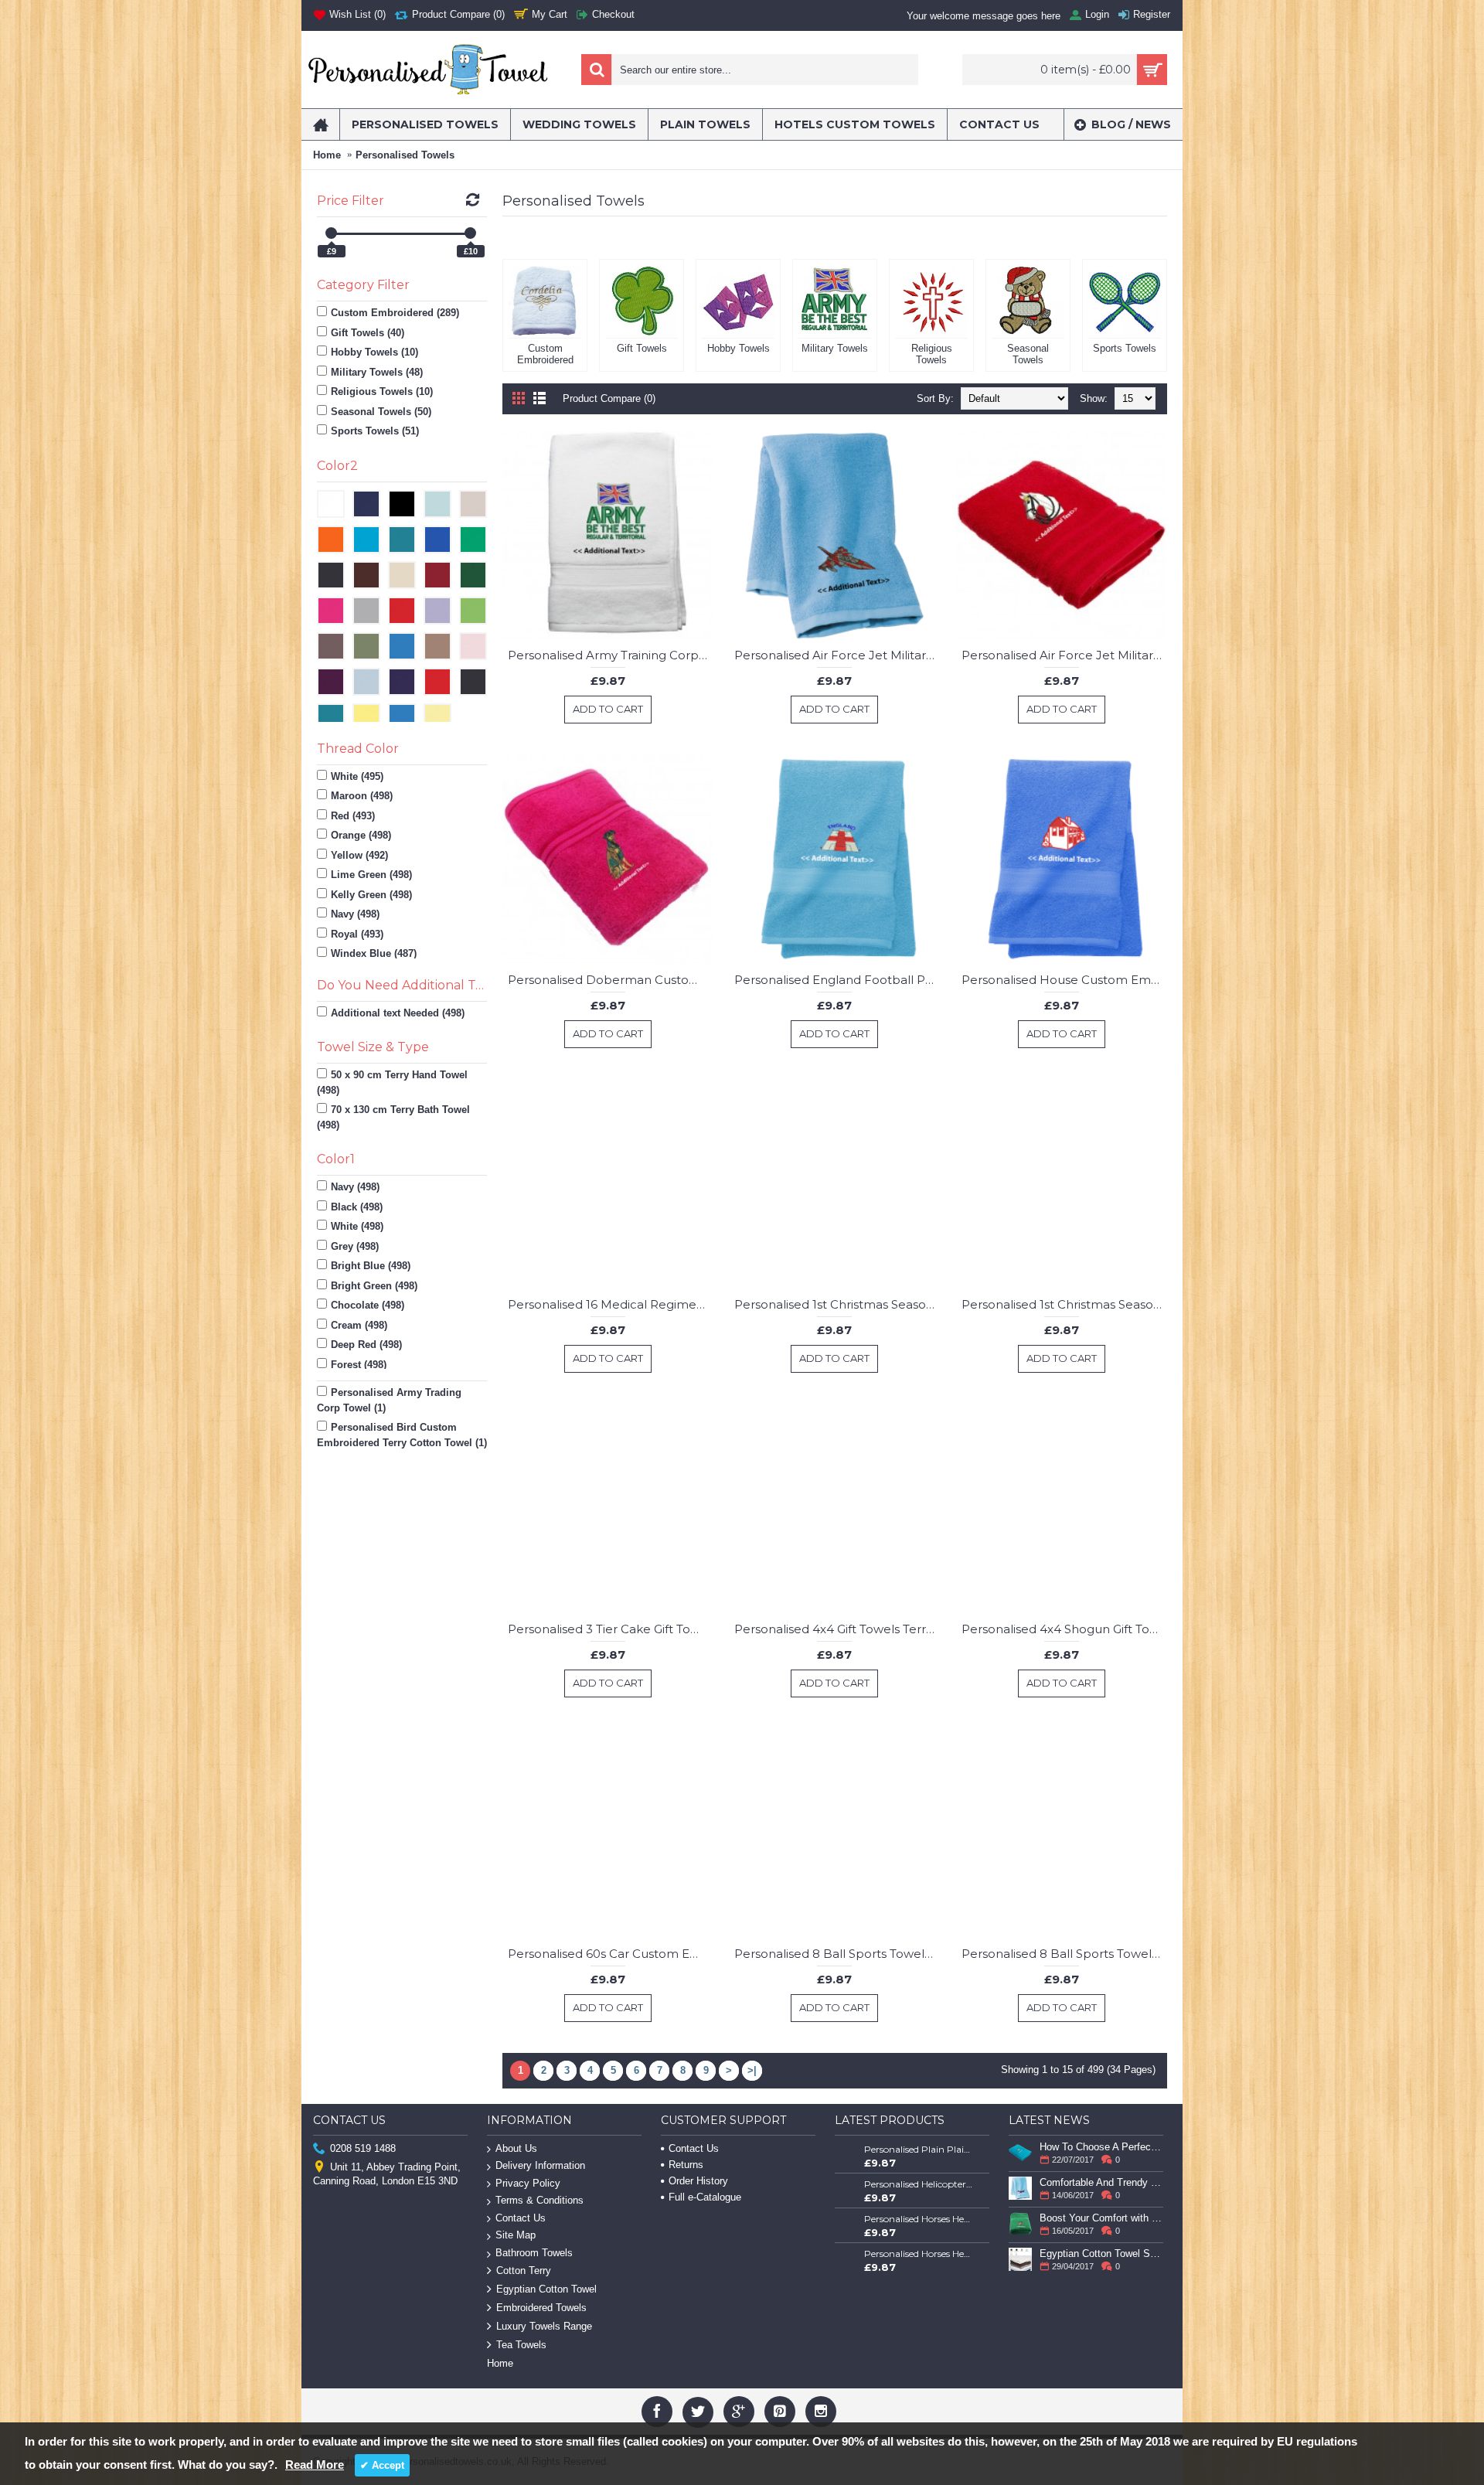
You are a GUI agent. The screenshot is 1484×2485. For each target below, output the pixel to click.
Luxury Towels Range (544, 2326)
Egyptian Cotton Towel (546, 2289)
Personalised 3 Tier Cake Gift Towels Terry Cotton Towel (611, 1629)
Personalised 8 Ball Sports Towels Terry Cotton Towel (837, 1954)
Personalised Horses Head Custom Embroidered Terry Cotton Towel (919, 2219)
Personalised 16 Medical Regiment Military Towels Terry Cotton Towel (611, 1304)
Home (327, 155)
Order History (698, 2181)
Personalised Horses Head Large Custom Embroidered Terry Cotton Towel (919, 2254)
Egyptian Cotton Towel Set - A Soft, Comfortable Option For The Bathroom (1101, 2254)
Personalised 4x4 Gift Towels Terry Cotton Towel (837, 1629)
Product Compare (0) (609, 398)
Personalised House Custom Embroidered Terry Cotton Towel (1064, 980)
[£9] (331, 233)
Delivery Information (540, 2165)
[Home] (320, 124)
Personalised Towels (405, 155)
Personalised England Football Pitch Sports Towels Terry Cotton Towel (837, 980)
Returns (686, 2165)
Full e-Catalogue (705, 2197)
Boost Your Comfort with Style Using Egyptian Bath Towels (1101, 2218)
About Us (516, 2148)
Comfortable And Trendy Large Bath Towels (1101, 2182)
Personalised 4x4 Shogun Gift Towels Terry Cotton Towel (1064, 1629)
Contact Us (521, 2218)
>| (752, 2070)
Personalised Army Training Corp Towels (611, 655)
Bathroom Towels (534, 2253)
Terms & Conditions (539, 2200)
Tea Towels (521, 2345)
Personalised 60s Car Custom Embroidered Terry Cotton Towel (611, 1954)
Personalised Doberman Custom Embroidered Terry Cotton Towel (611, 980)
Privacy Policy (528, 2183)
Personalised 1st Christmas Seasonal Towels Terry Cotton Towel (837, 1304)
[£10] (470, 233)
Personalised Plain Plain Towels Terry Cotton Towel (919, 2149)
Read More (315, 2465)
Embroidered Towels (541, 2308)
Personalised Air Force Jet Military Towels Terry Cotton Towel (837, 655)
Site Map (516, 2235)
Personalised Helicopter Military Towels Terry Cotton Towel (919, 2184)
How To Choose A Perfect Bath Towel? (1101, 2147)
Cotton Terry (524, 2271)
